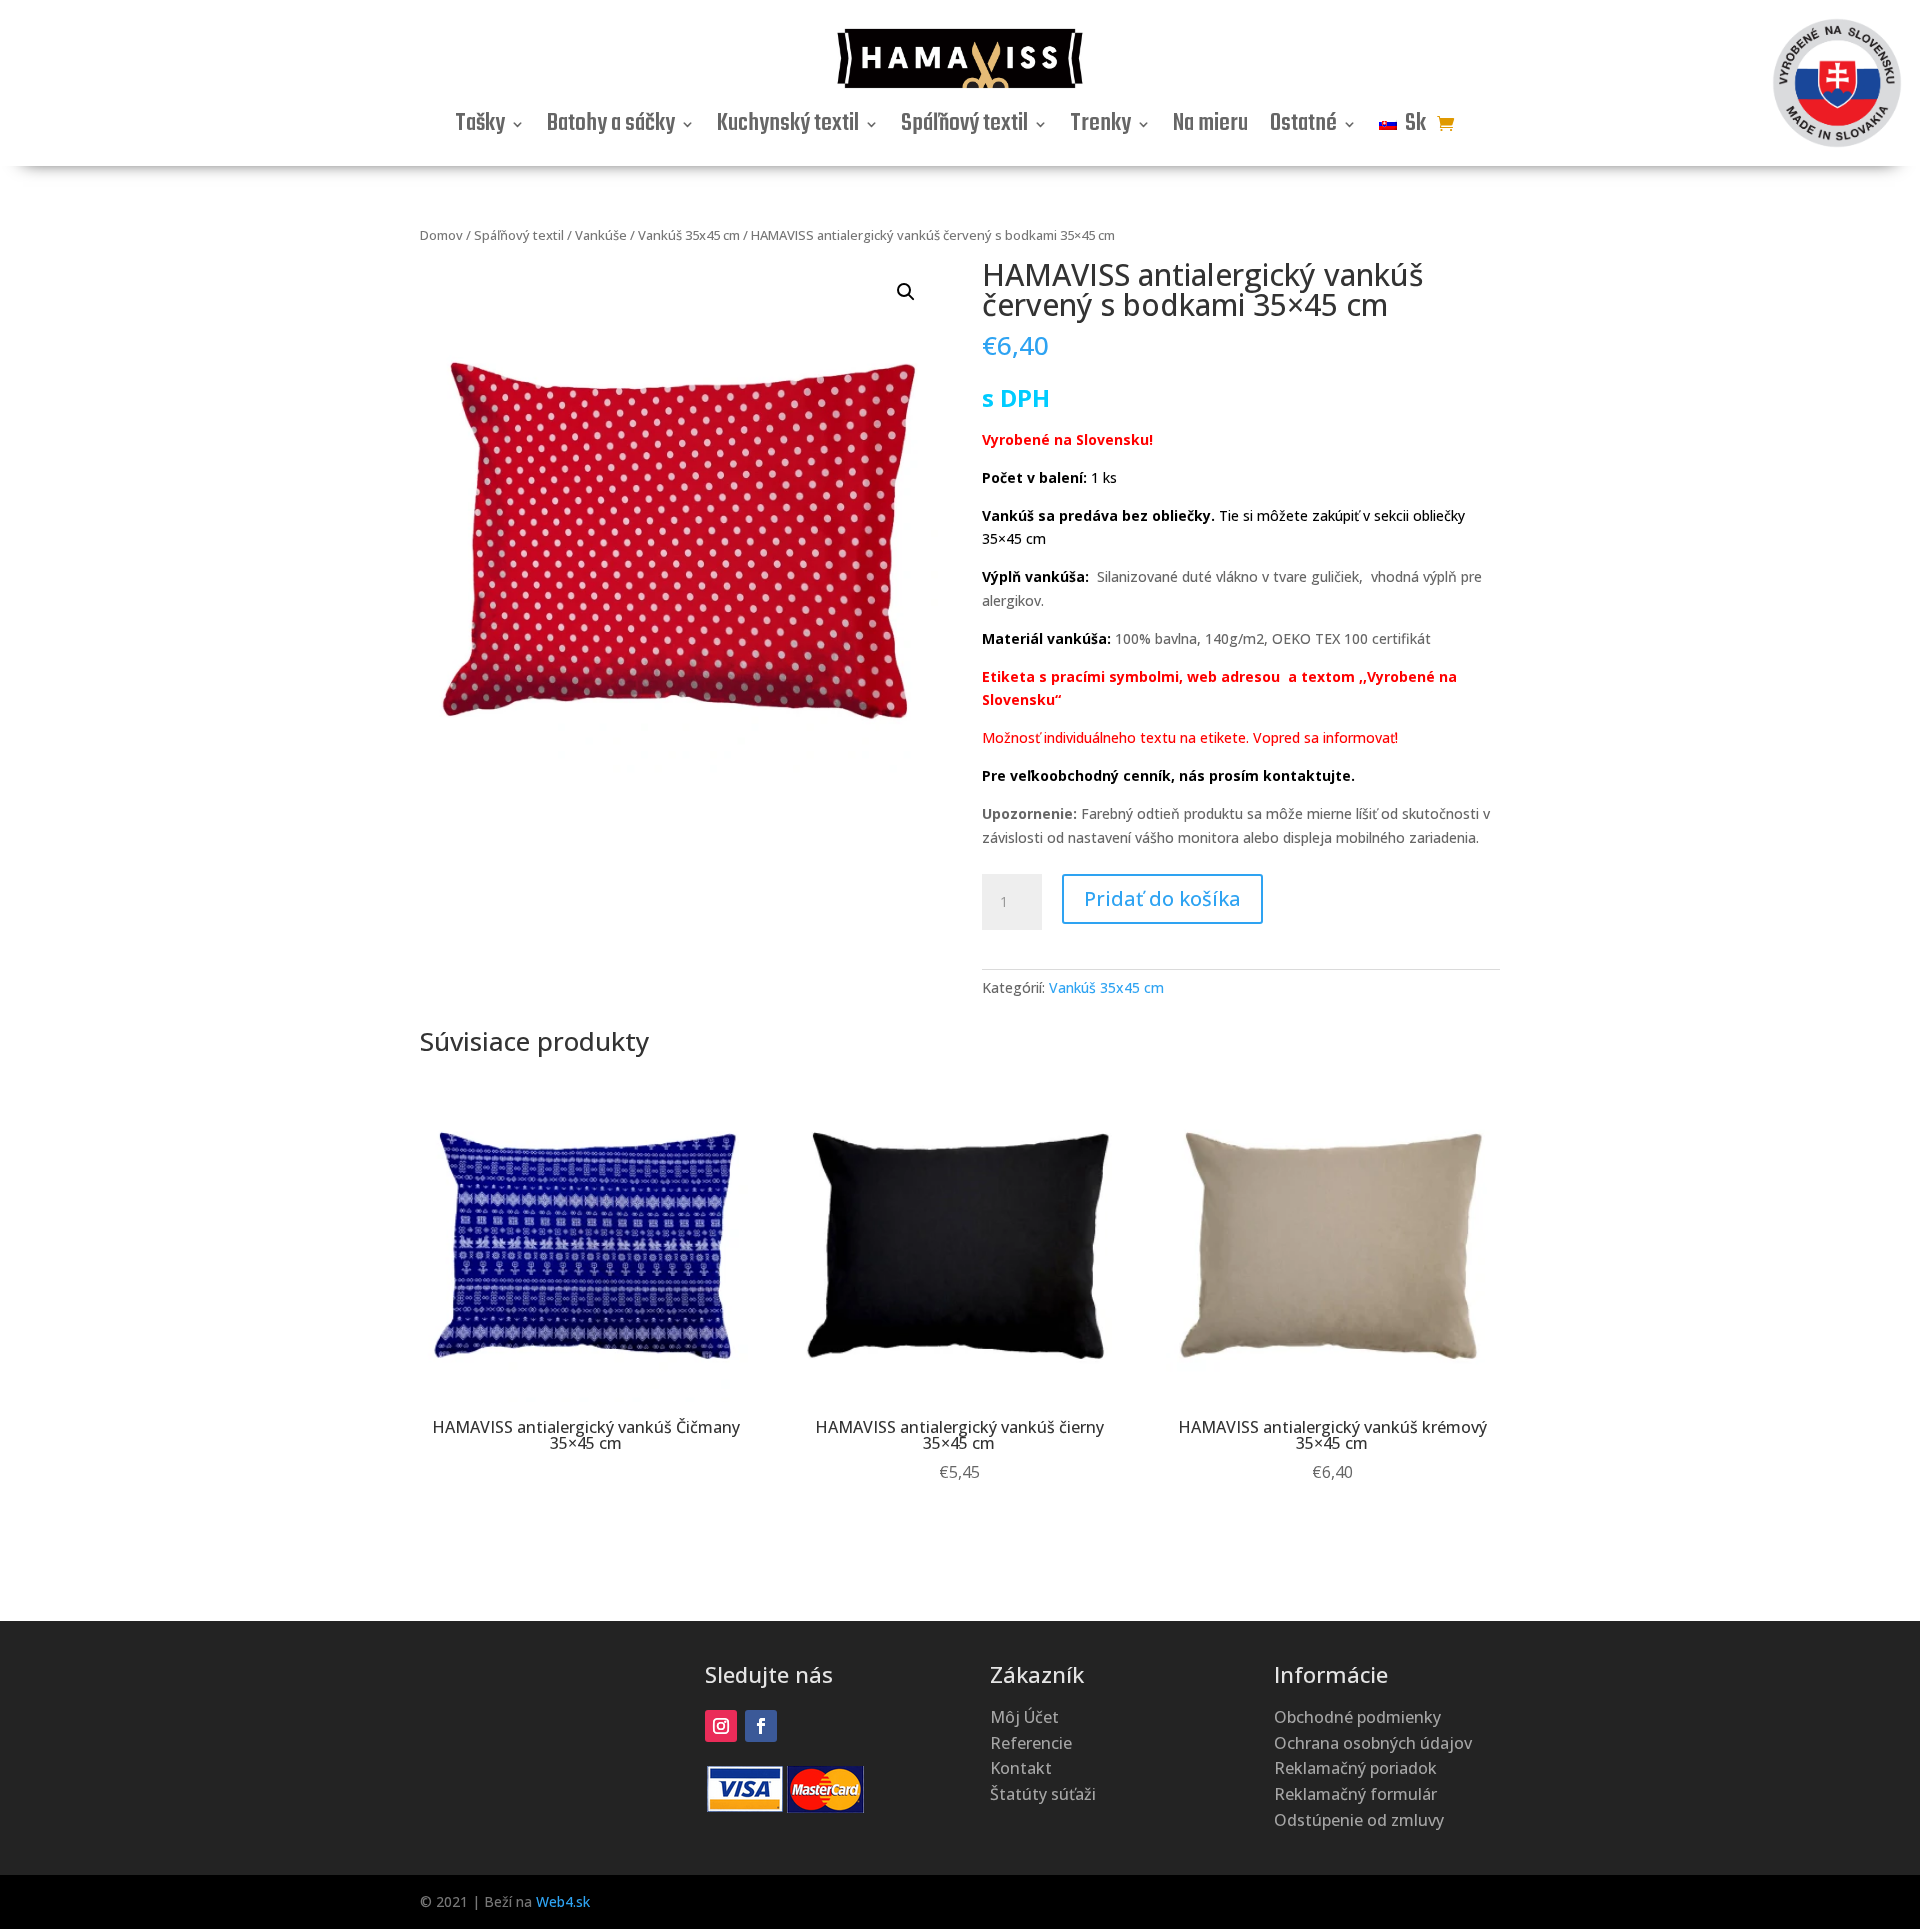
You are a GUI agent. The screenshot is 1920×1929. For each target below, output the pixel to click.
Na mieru (1210, 128)
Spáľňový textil (964, 128)
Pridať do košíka (1162, 898)
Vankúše (601, 235)
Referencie (1031, 1743)
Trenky (1100, 128)
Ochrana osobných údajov (1373, 1743)
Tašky (480, 128)
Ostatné (1303, 128)
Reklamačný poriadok (1355, 1768)
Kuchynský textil (788, 128)
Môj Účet (1024, 1717)
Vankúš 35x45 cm (689, 235)
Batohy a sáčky (611, 128)
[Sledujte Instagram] (721, 1726)
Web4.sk (563, 1901)
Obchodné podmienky (1357, 1717)
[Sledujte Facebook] (761, 1726)
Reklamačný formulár (1355, 1794)
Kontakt (1021, 1768)
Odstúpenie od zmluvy (1359, 1820)
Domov (441, 235)
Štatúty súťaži (1043, 1794)
